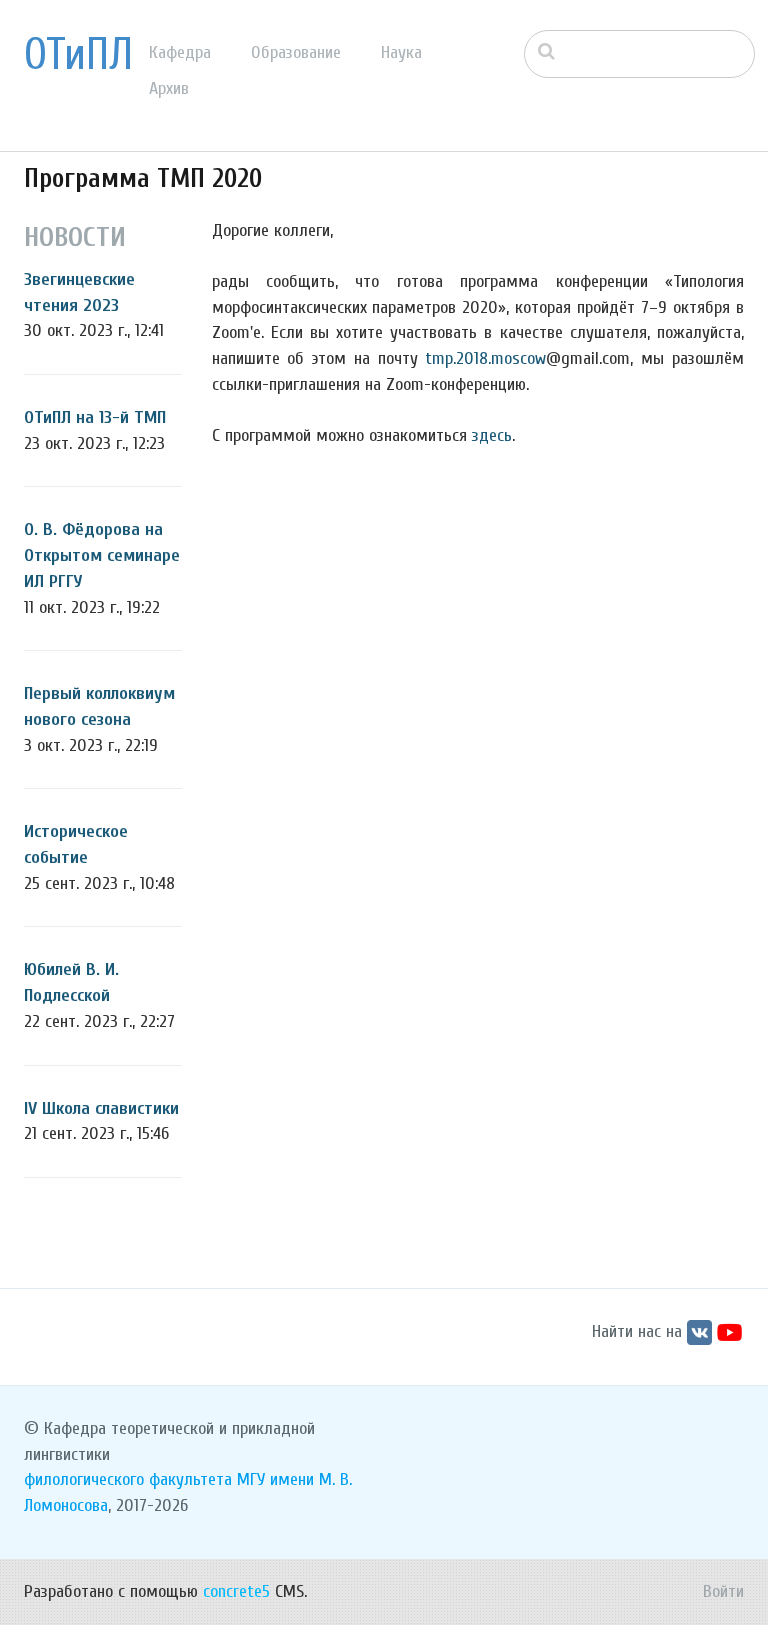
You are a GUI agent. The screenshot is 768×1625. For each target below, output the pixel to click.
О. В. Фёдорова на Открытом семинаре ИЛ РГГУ (102, 555)
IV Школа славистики (101, 1108)
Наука (401, 52)
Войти (723, 1591)
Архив (169, 88)
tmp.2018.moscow (485, 358)
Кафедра (180, 52)
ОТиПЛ (78, 55)
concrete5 (236, 1591)
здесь (492, 435)
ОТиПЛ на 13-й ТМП (95, 417)
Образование (296, 52)
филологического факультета (128, 1479)
